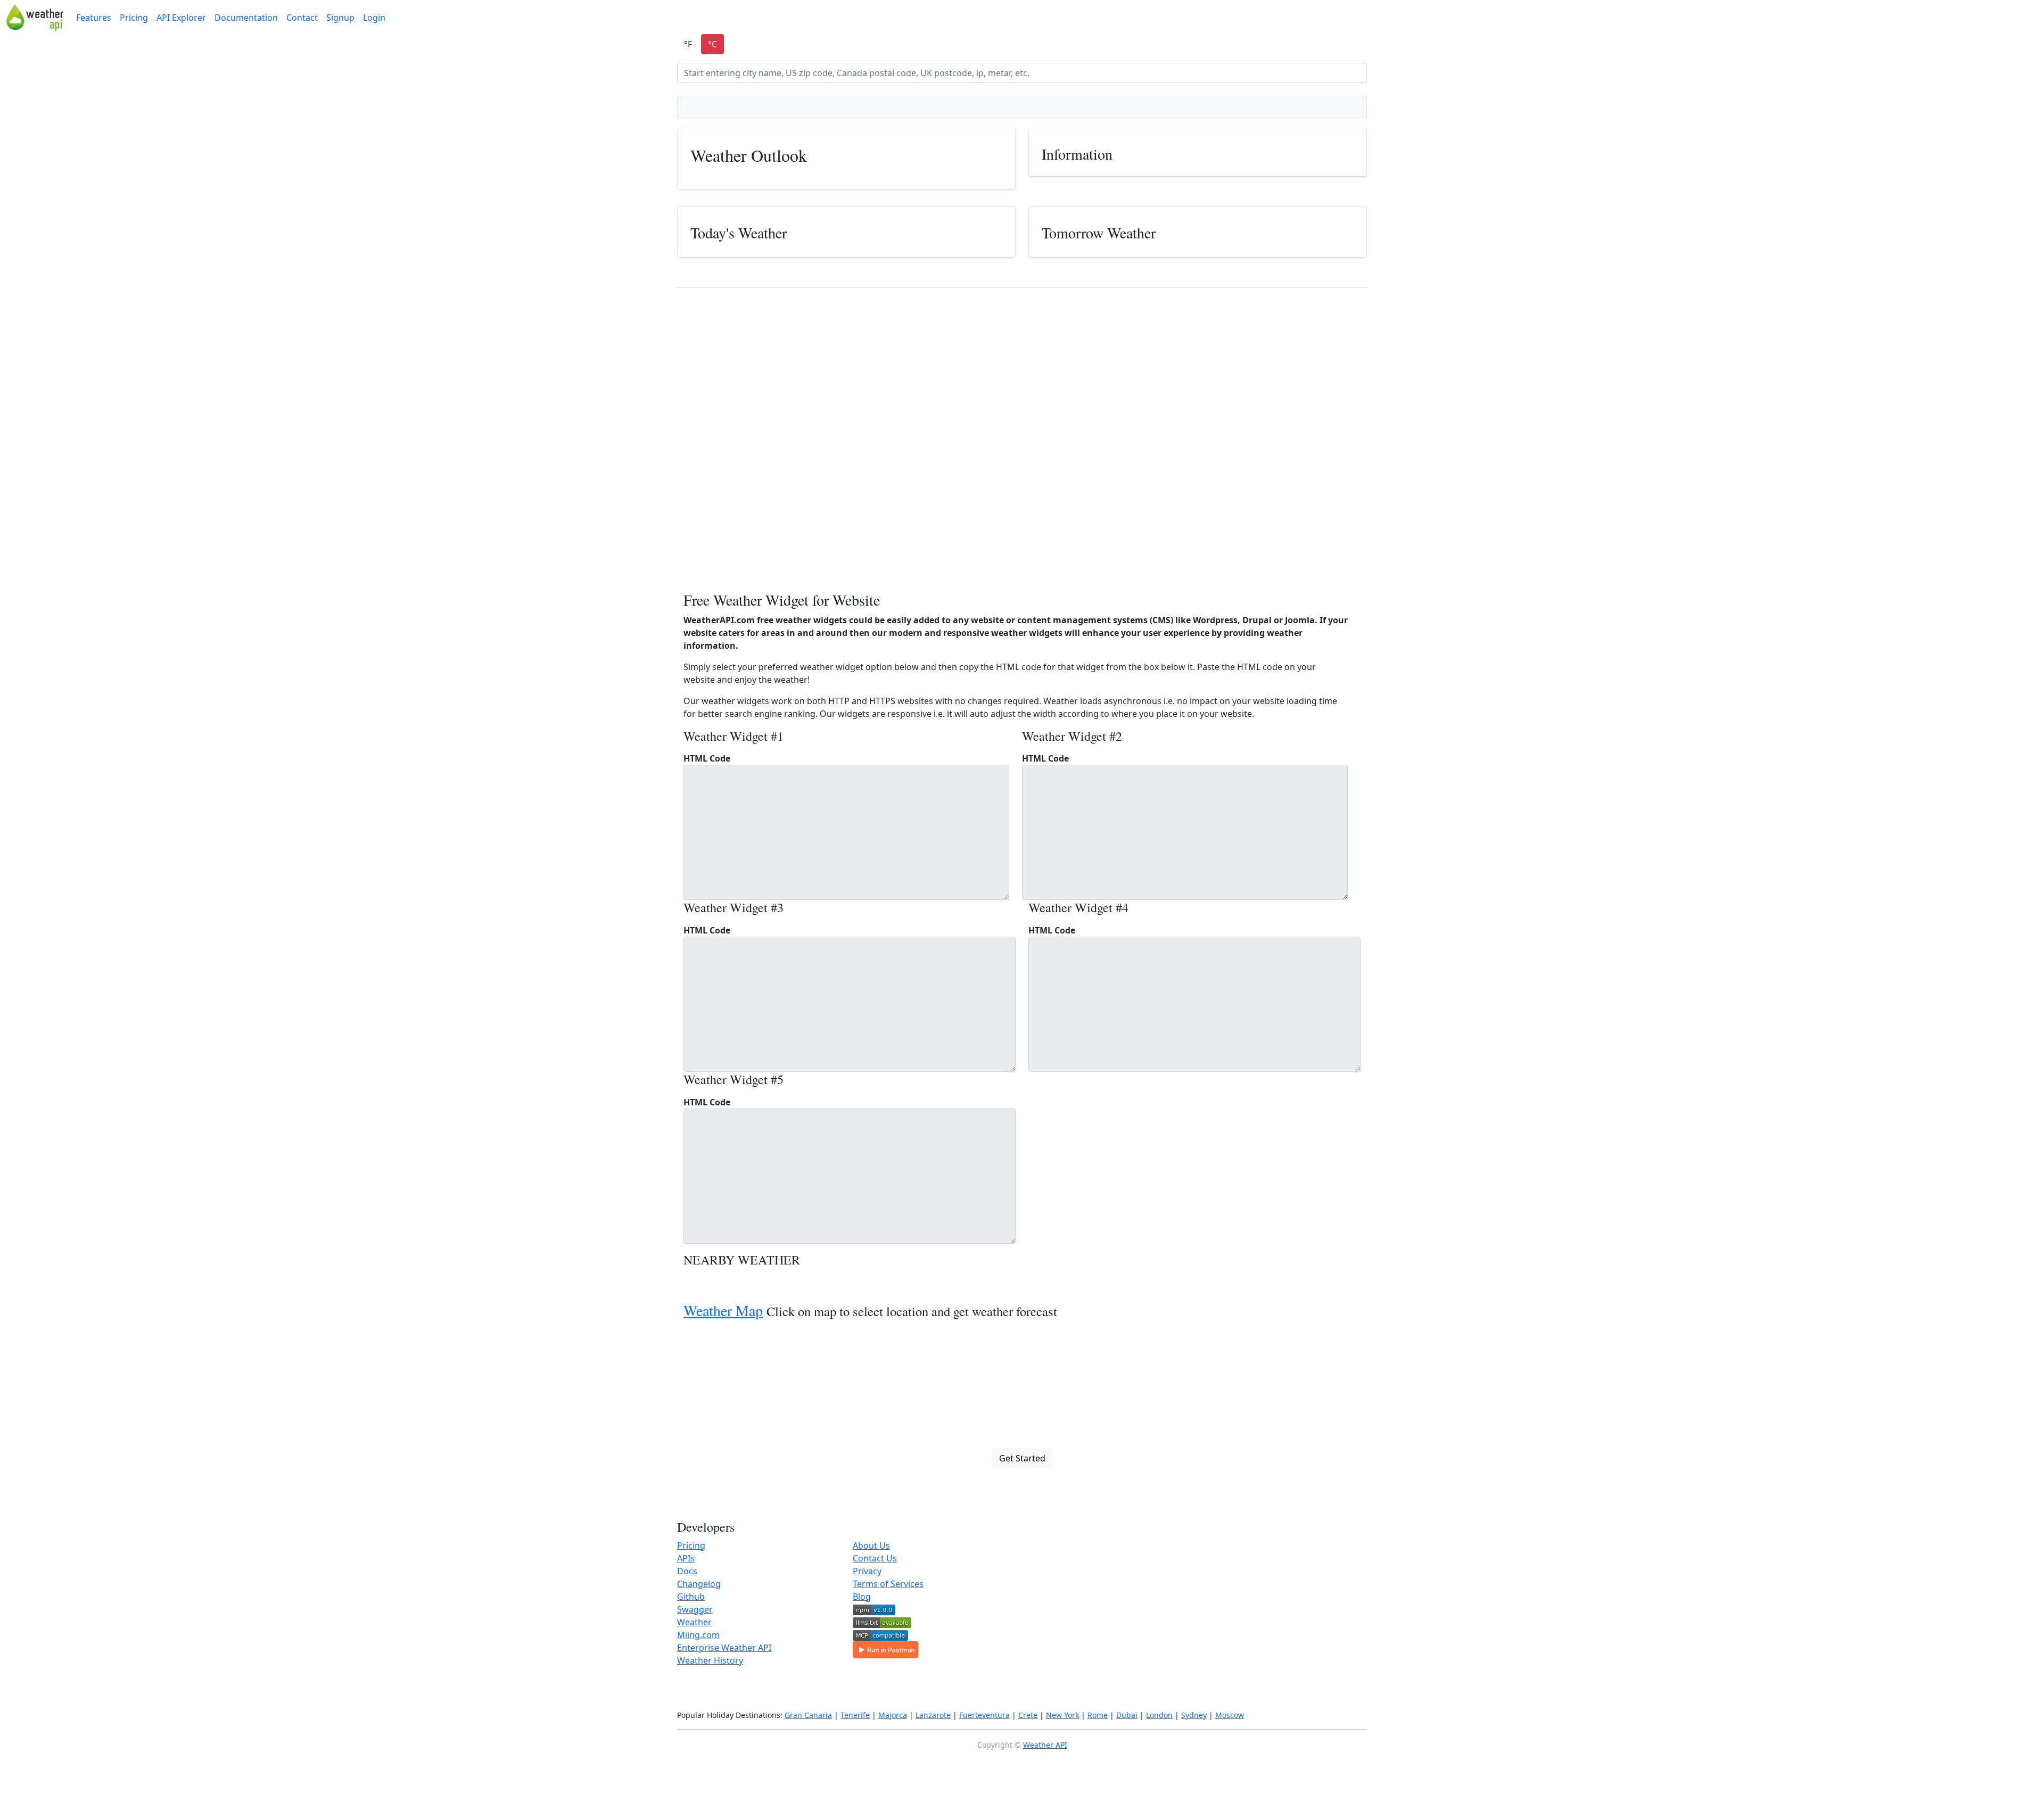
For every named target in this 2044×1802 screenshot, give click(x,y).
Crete (1028, 1715)
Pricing (134, 18)
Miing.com (698, 1635)
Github (691, 1597)
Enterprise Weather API (724, 1648)
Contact (302, 18)
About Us (871, 1545)
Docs (687, 1571)
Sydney (1194, 1715)
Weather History (710, 1660)
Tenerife (855, 1715)
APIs (686, 1558)
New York (1062, 1715)
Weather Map (723, 1310)
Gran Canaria (808, 1715)
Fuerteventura (984, 1715)
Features (94, 18)
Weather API (1045, 1745)
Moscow (1230, 1715)
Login (374, 18)
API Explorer (181, 18)
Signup (340, 18)
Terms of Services (888, 1584)
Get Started (1022, 1458)
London (1159, 1715)
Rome (1098, 1715)
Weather (694, 1622)
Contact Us (875, 1558)
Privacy (867, 1571)
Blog (862, 1597)
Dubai (1127, 1715)
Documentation (246, 18)
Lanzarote (933, 1715)
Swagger (695, 1609)
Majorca (893, 1715)
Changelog (699, 1584)
